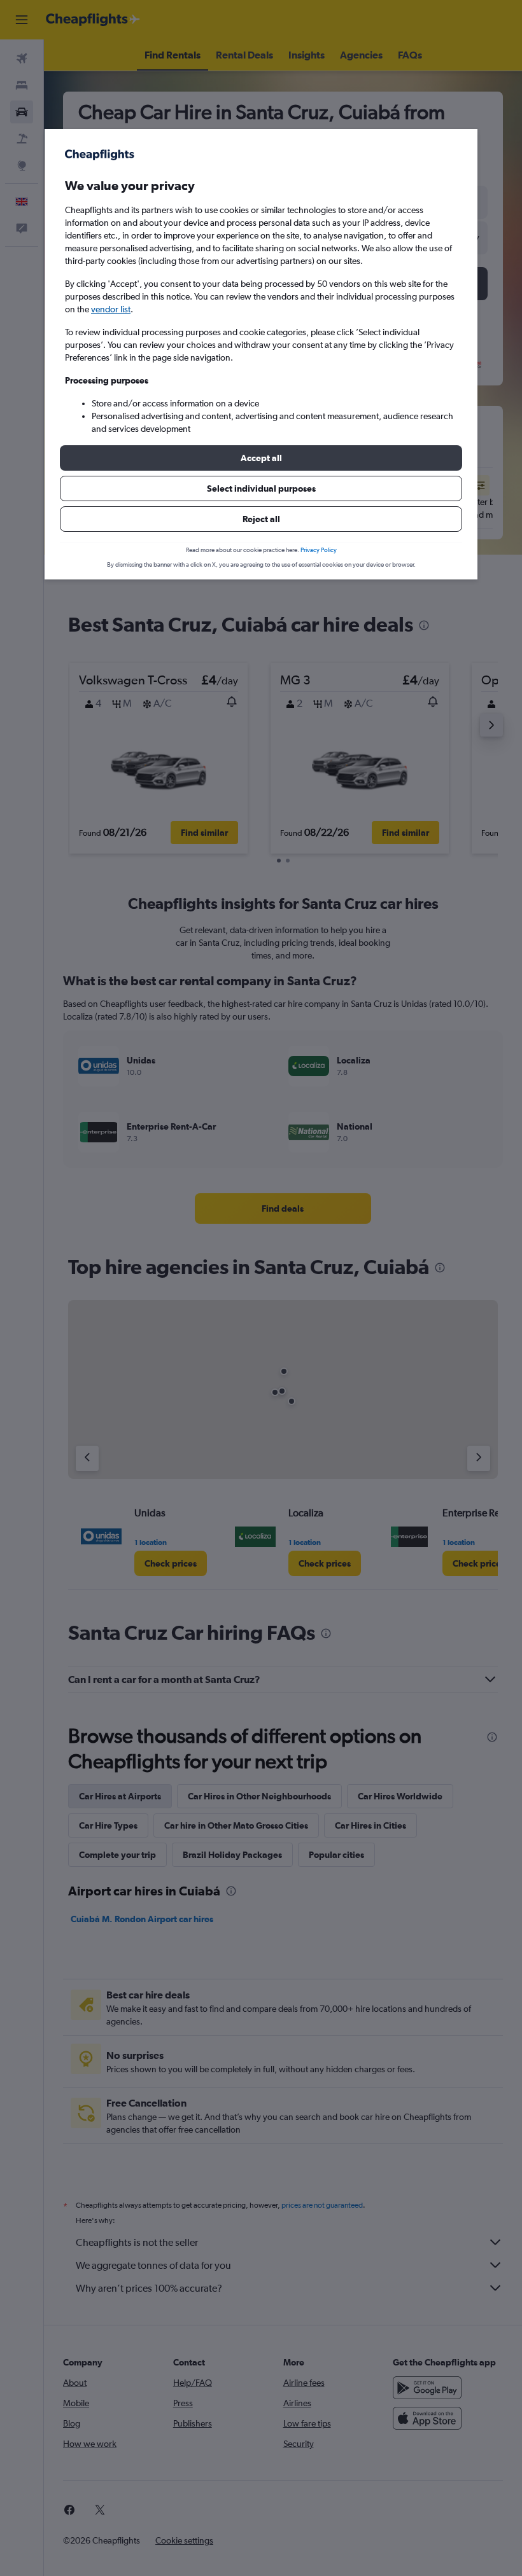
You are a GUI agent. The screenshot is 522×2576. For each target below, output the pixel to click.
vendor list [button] (111, 309)
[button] (261, 458)
